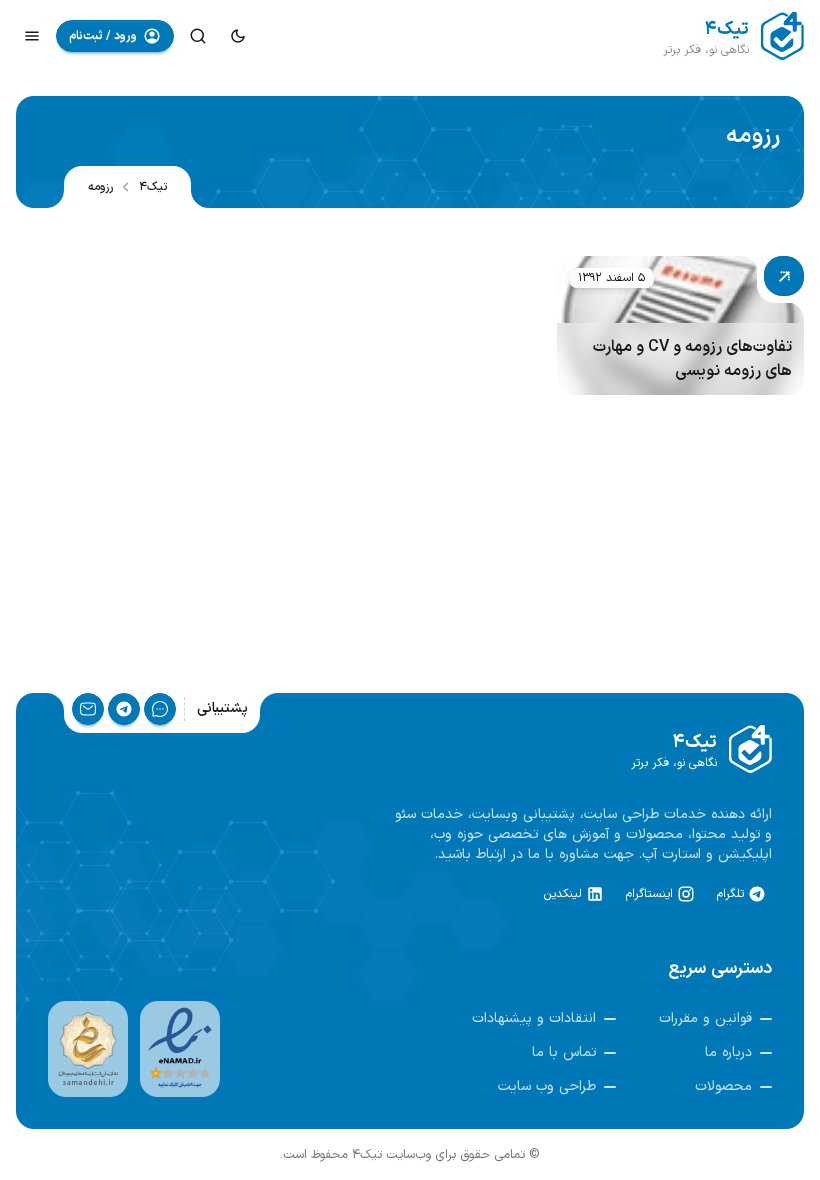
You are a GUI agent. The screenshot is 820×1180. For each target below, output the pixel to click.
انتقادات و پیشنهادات (534, 1019)
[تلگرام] (124, 709)
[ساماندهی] (88, 1049)
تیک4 (153, 187)
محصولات (723, 1087)
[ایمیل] (88, 709)
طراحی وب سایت (547, 1087)
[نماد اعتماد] (180, 1049)
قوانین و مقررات (705, 1019)
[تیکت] (160, 709)
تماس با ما (564, 1053)
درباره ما (728, 1053)
